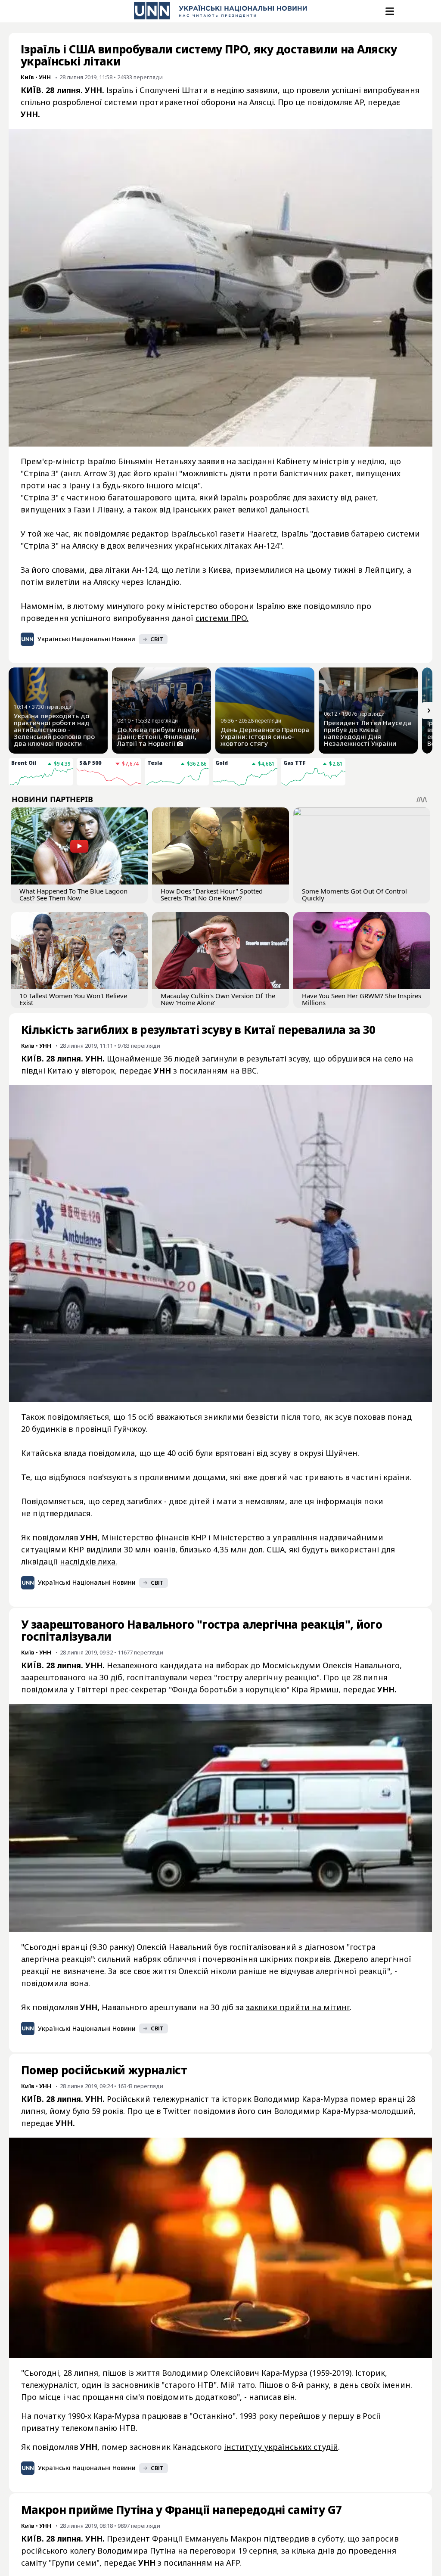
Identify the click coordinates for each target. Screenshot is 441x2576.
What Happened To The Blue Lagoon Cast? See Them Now (73, 894)
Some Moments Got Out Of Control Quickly (354, 894)
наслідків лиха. (89, 1561)
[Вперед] (429, 711)
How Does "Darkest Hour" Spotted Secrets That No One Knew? (212, 894)
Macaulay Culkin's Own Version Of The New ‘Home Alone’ (218, 999)
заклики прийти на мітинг (298, 2007)
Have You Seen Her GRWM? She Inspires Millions (362, 999)
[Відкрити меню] (389, 11)
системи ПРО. (222, 618)
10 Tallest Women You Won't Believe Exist (73, 999)
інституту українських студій (281, 2447)
